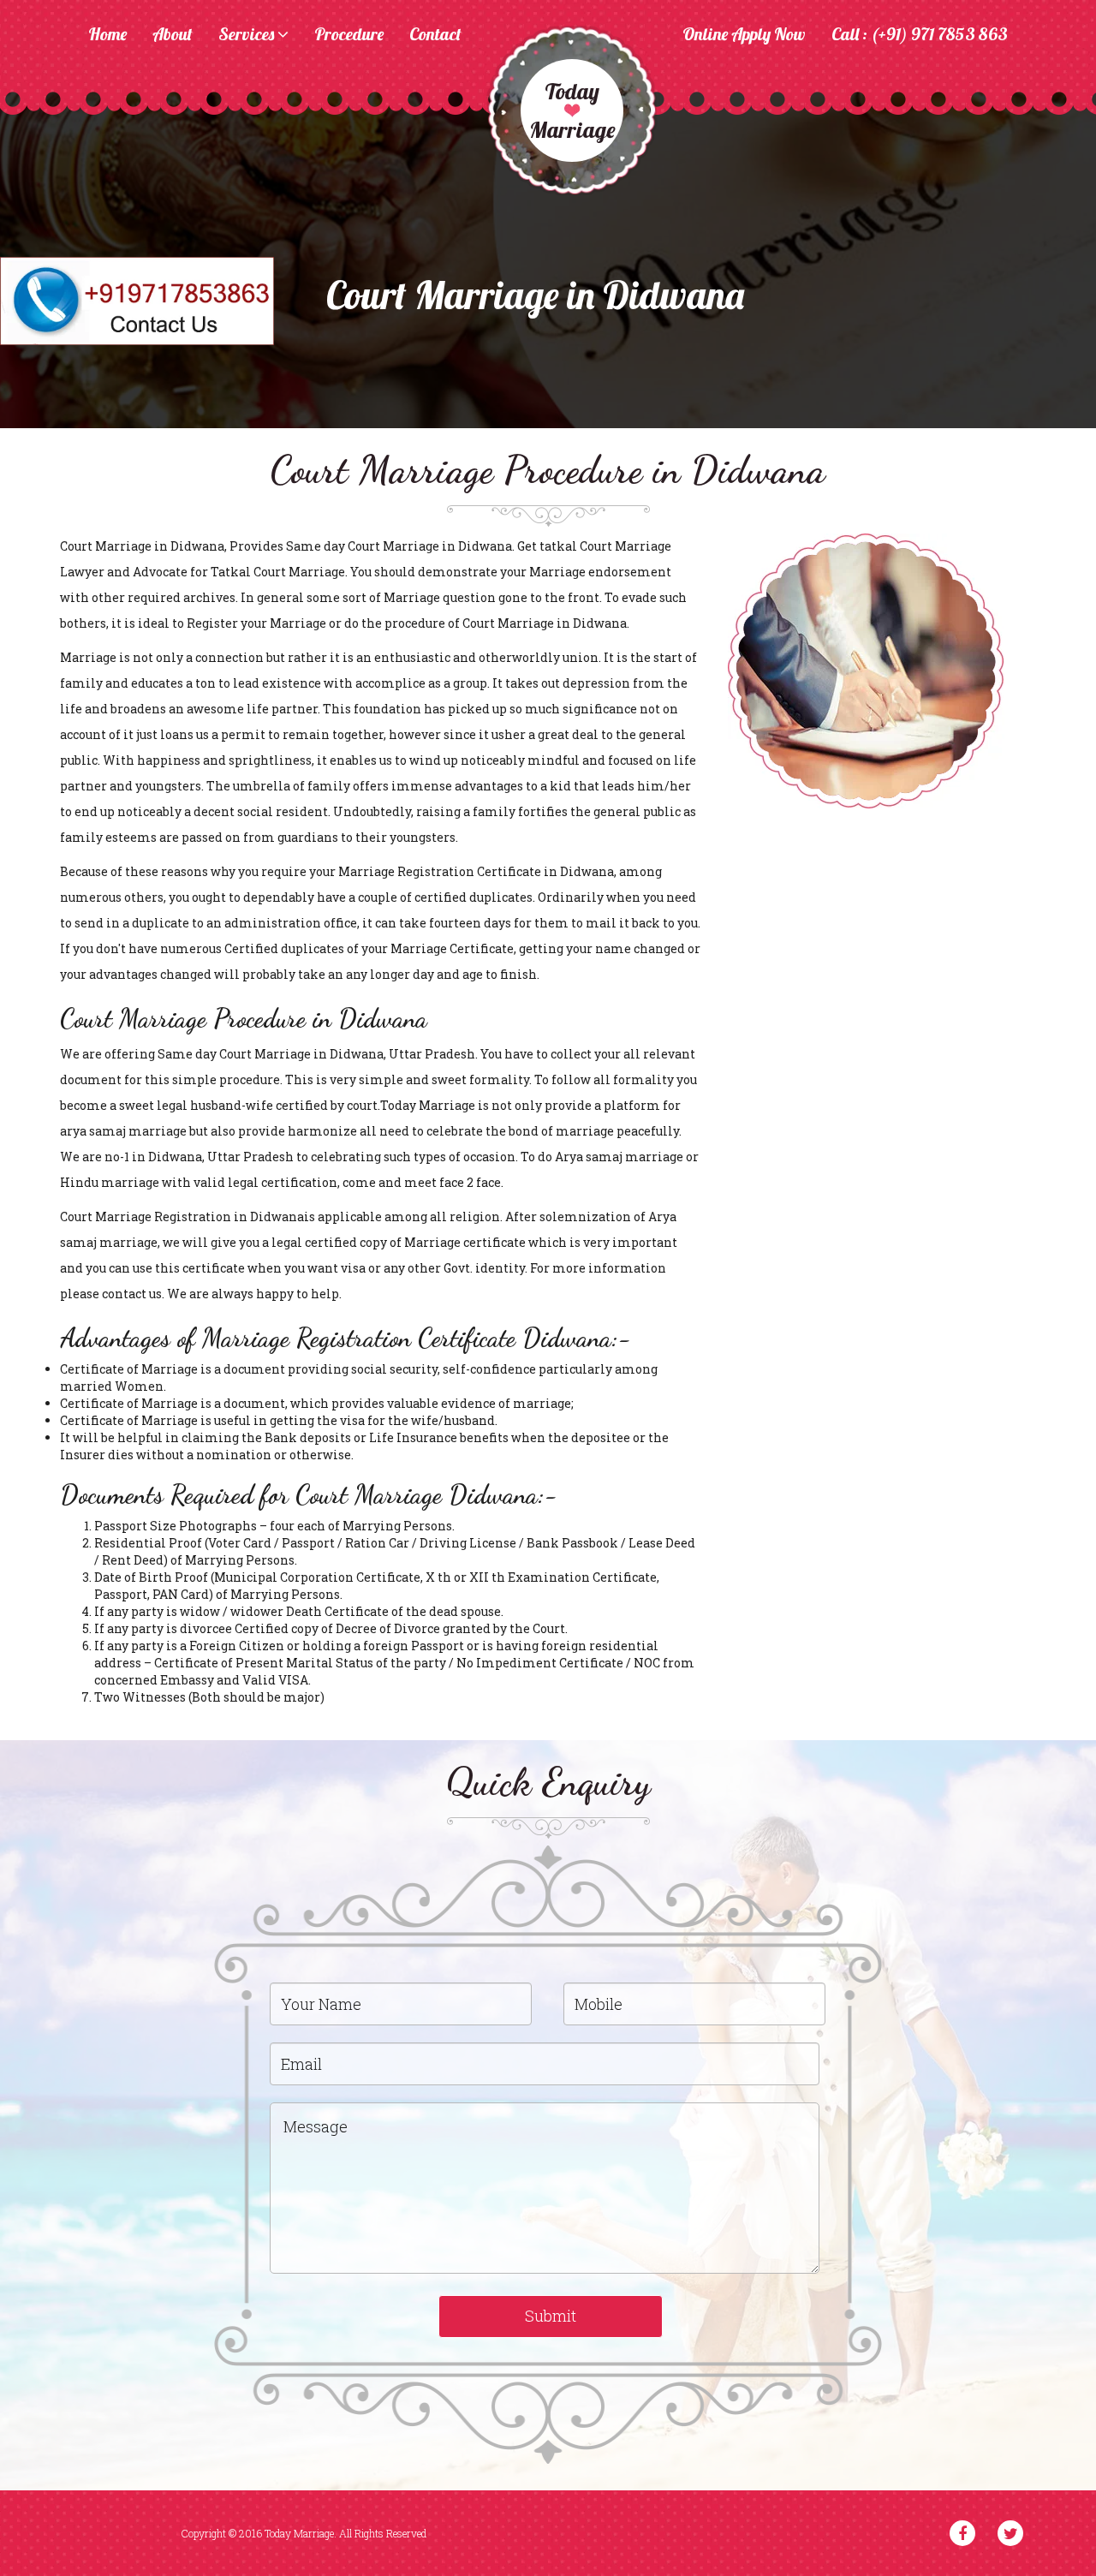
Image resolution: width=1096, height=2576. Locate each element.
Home (107, 35)
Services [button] (248, 35)
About (173, 35)
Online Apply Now (744, 35)
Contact (435, 35)
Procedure (349, 35)
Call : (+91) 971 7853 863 (920, 35)
